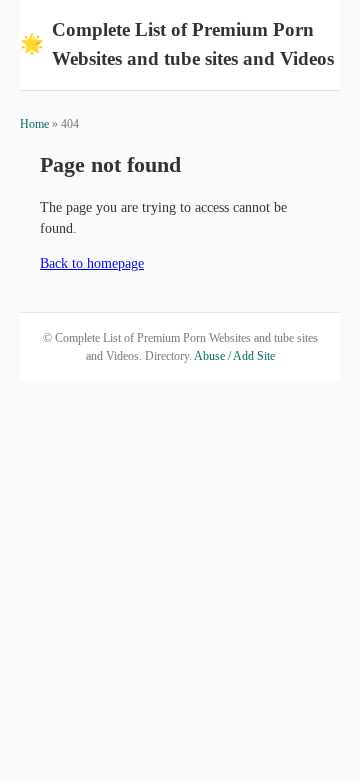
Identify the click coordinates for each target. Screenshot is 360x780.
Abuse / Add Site (234, 356)
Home (34, 124)
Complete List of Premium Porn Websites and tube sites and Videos (177, 44)
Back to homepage (92, 263)
